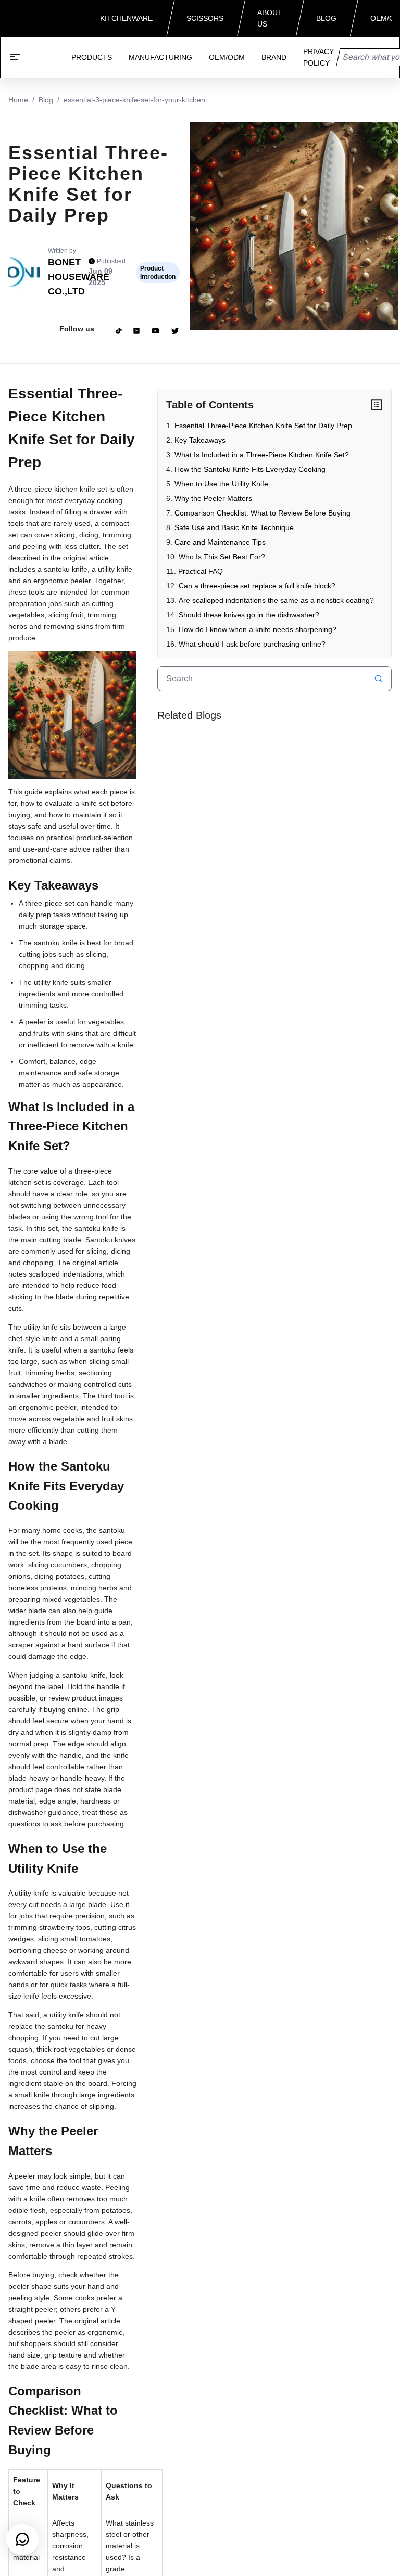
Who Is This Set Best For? (222, 557)
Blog (46, 100)
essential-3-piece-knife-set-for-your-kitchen (134, 100)
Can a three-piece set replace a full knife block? (257, 586)
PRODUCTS (92, 57)
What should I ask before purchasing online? (252, 644)
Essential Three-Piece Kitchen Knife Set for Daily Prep (263, 426)
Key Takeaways (200, 440)
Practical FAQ (201, 571)
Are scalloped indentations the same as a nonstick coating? (276, 600)
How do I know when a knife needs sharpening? (258, 629)
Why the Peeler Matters (213, 498)
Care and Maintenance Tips (220, 542)
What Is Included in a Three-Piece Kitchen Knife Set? (262, 455)
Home (18, 100)
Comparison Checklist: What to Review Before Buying (262, 513)
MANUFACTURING (160, 57)
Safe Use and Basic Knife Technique (234, 527)
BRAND (274, 57)
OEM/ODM (227, 57)
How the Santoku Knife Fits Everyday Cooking (250, 469)
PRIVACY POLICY (318, 57)
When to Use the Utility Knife (221, 484)
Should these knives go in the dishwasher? (249, 615)
